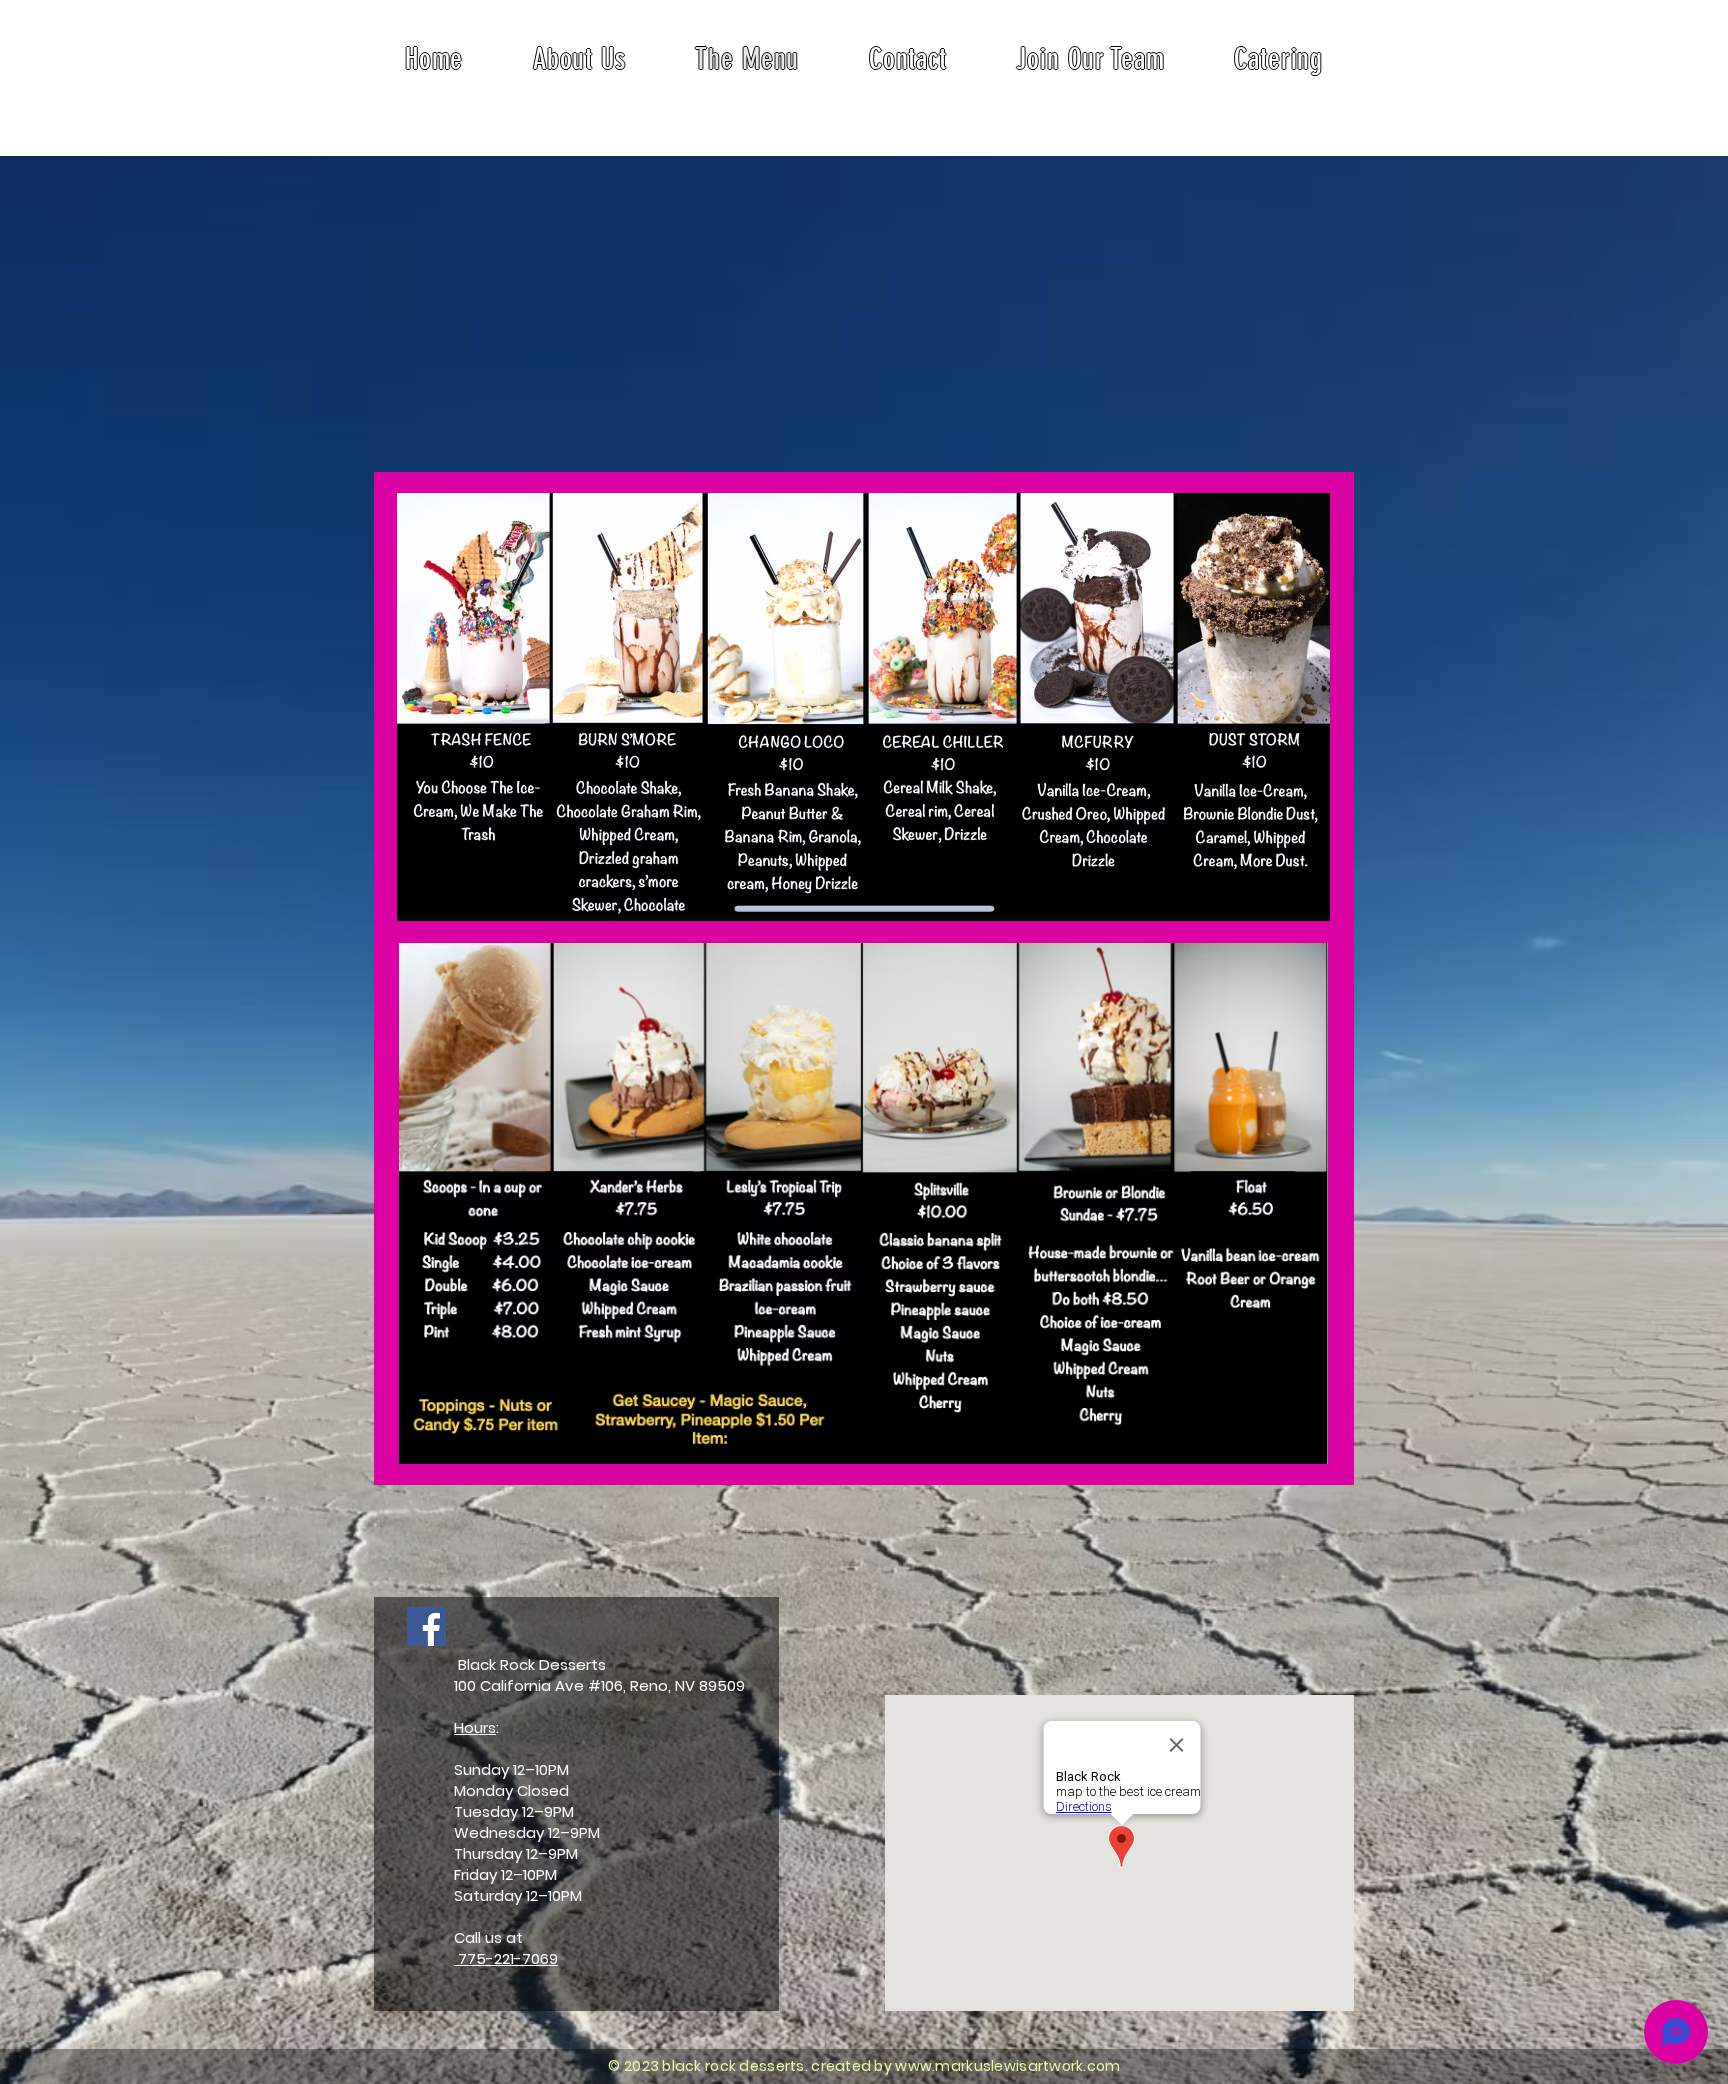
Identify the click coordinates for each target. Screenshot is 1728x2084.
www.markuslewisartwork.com (1007, 2066)
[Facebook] (426, 1626)
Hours (475, 1727)
